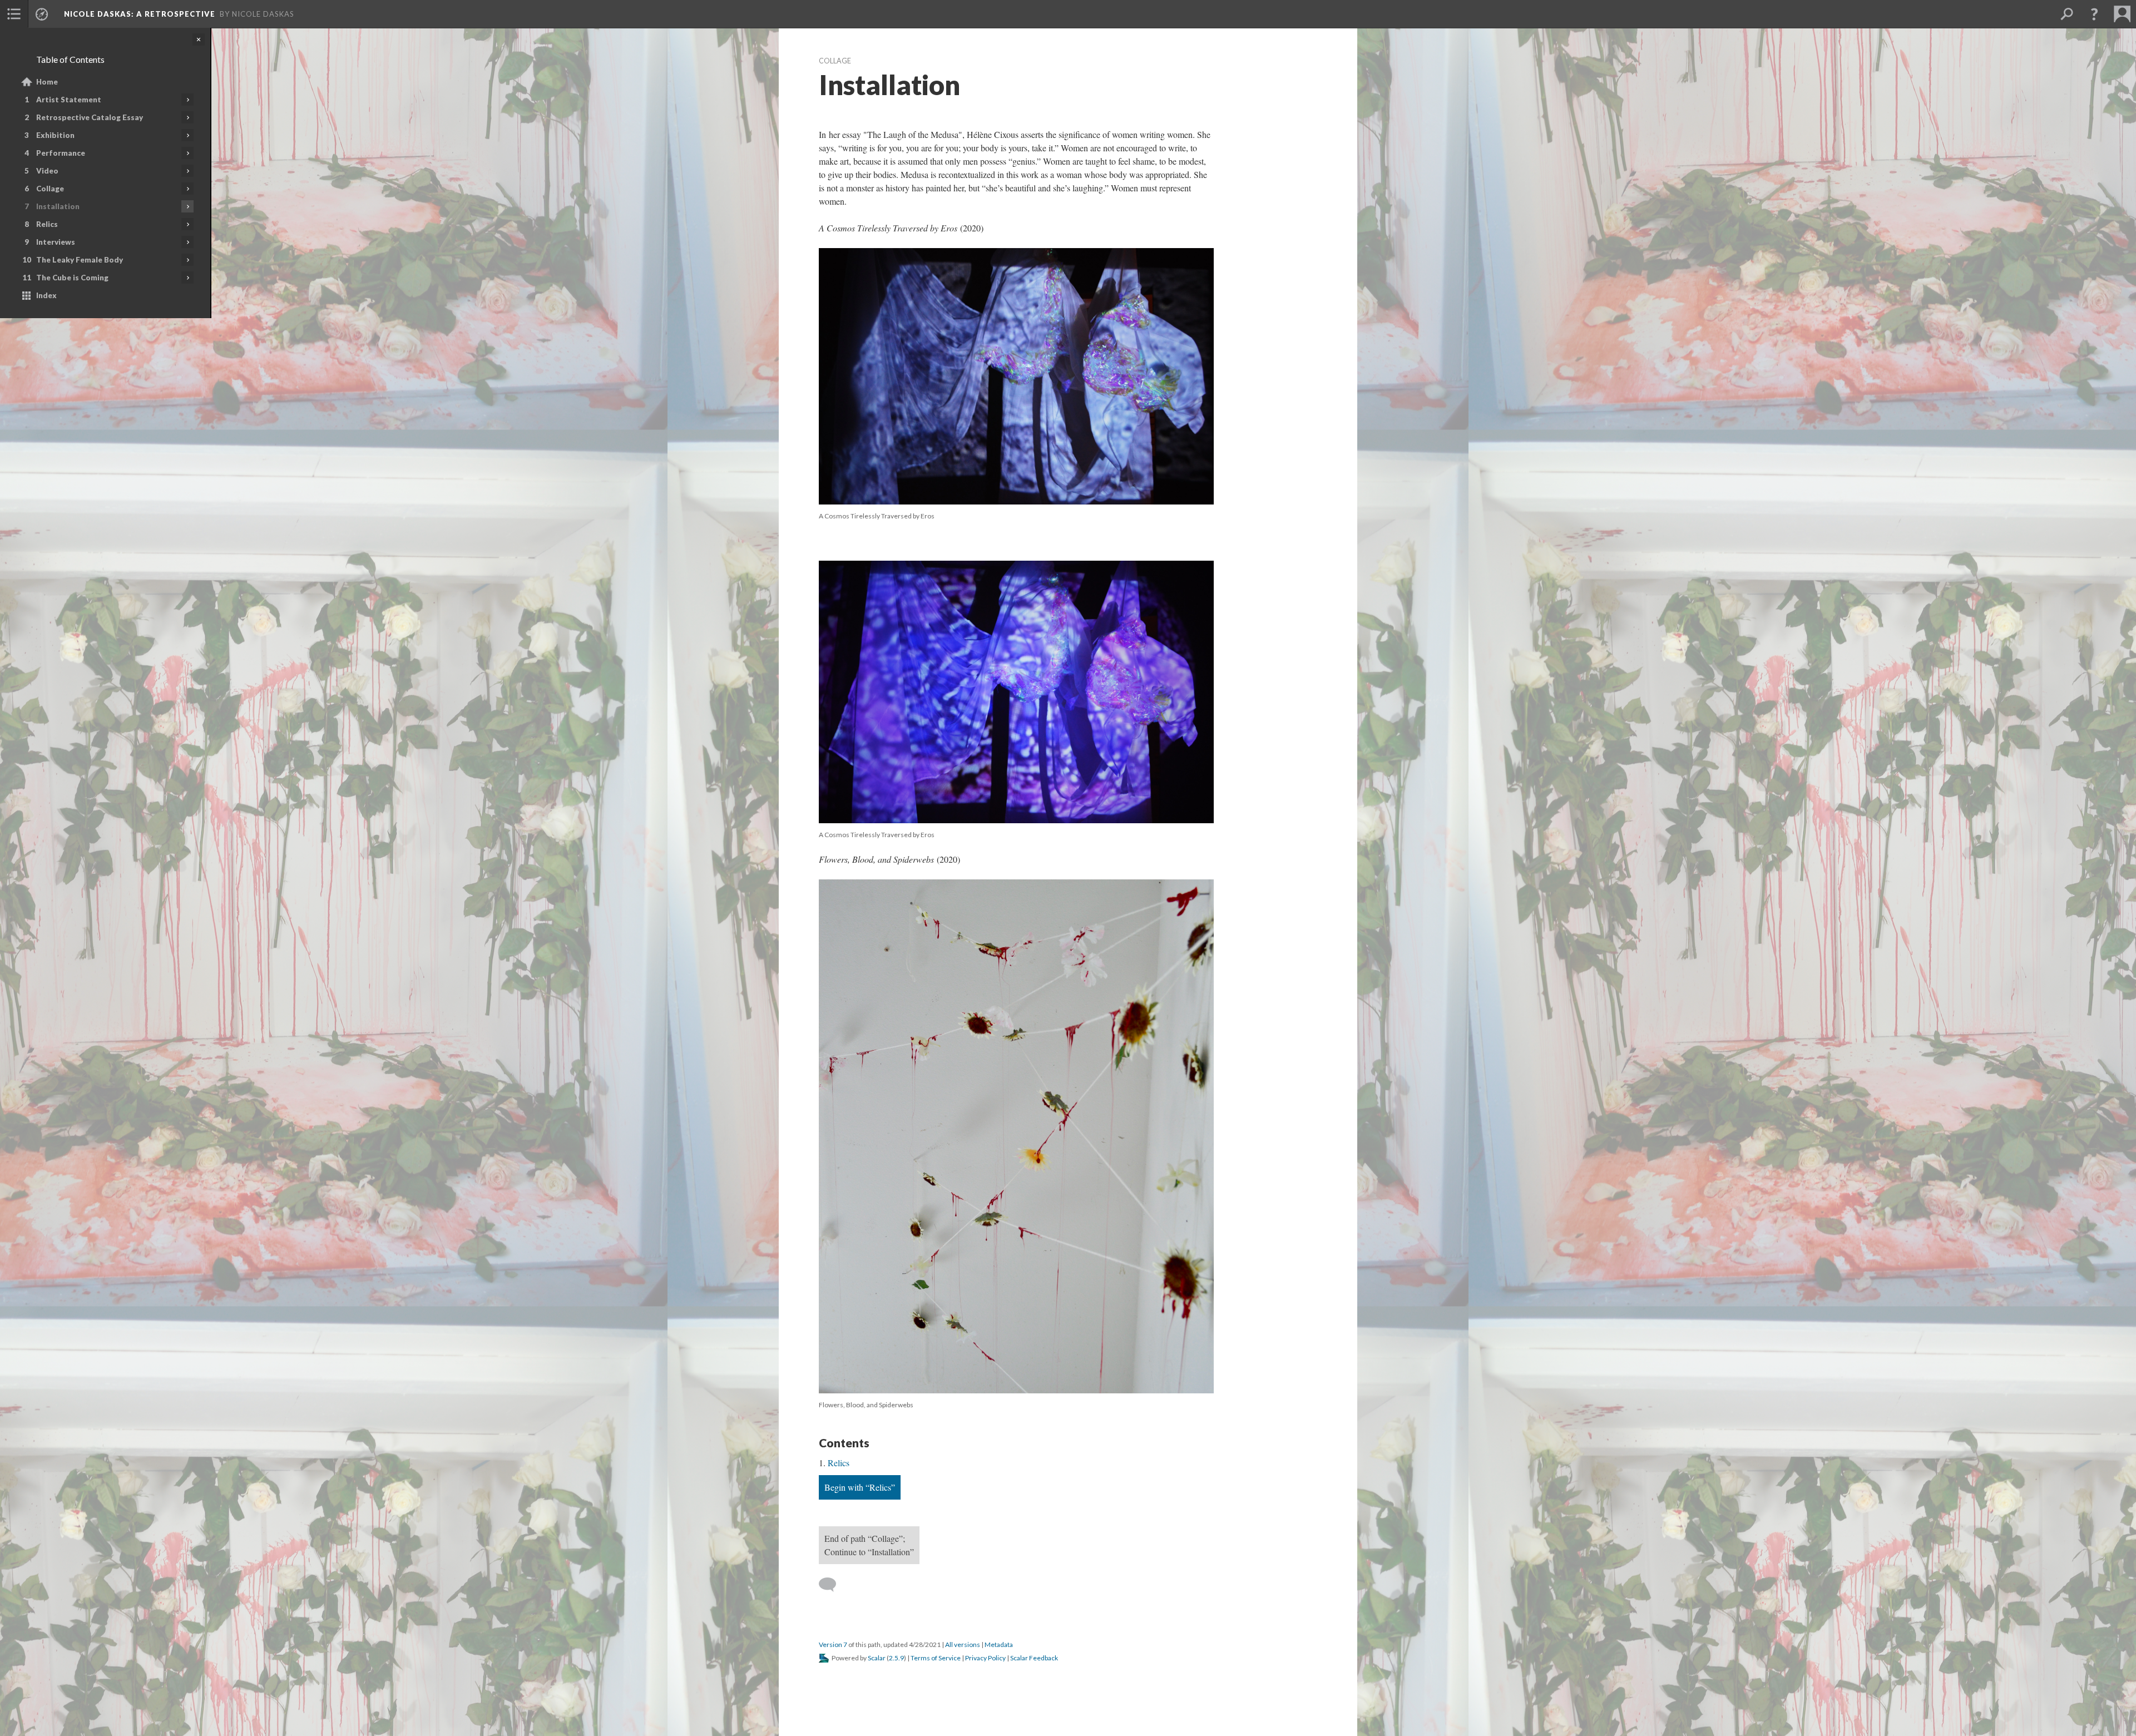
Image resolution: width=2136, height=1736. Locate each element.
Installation (58, 206)
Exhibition (55, 135)
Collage (50, 189)
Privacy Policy (985, 1658)
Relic (47, 224)
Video (47, 171)
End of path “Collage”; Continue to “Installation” (869, 1545)
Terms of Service (936, 1658)
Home (47, 82)
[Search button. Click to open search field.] (2066, 14)
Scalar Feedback (1034, 1658)
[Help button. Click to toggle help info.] (2094, 14)
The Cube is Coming (72, 278)
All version (963, 1644)
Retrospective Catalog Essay (90, 117)
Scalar (877, 1658)
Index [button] (46, 295)
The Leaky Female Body (80, 260)
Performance (61, 153)
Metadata (999, 1644)
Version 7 (833, 1644)
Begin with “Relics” (860, 1487)
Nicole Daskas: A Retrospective (140, 14)
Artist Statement (69, 100)
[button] (14, 14)
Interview (56, 242)
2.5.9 (896, 1658)
